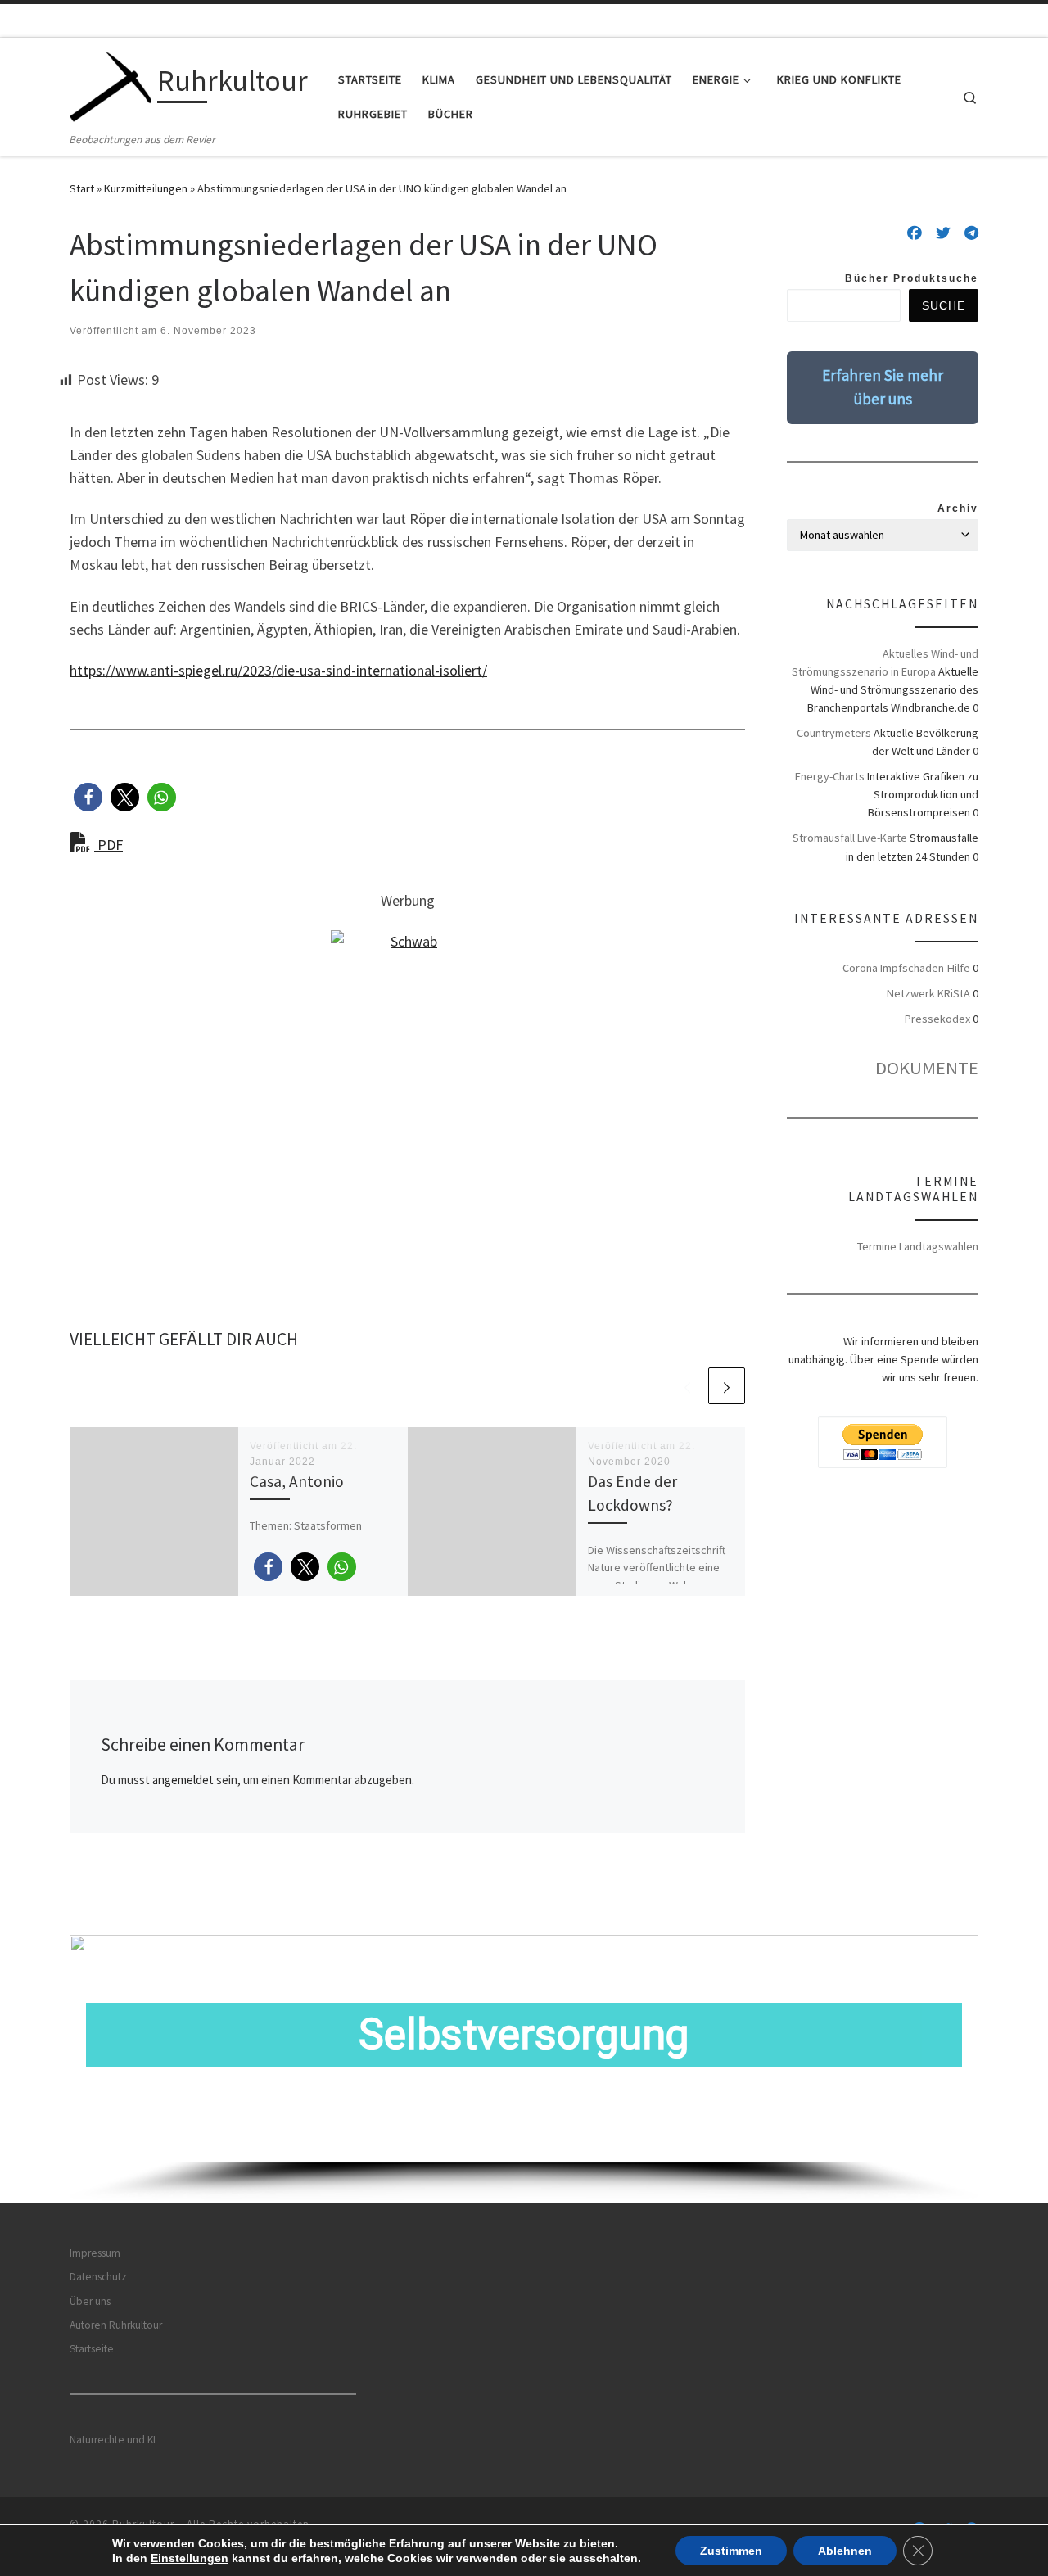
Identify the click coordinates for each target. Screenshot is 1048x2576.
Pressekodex (937, 1019)
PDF (108, 845)
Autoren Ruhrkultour (116, 2325)
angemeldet (183, 1780)
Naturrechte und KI (113, 2440)
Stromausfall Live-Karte (850, 838)
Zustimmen (731, 2551)
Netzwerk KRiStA (928, 993)
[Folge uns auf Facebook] (915, 233)
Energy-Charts (830, 776)
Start (82, 188)
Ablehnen (845, 2551)
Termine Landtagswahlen (918, 1246)
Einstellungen (190, 2558)
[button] (88, 797)
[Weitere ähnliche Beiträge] (727, 1386)
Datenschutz (98, 2277)
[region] (524, 2069)
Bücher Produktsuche (912, 278)
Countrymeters (834, 733)
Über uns (90, 2301)
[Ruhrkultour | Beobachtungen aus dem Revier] (111, 84)
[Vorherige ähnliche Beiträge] (687, 1386)
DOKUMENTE (927, 1068)
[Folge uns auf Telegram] (971, 233)
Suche (944, 305)
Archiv (958, 508)
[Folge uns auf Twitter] (943, 233)
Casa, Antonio (297, 1481)
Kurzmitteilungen (146, 188)
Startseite (92, 2349)
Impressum (95, 2253)
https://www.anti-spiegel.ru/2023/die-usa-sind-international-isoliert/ (278, 670)
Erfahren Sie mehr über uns (883, 387)
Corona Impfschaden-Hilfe (906, 968)
